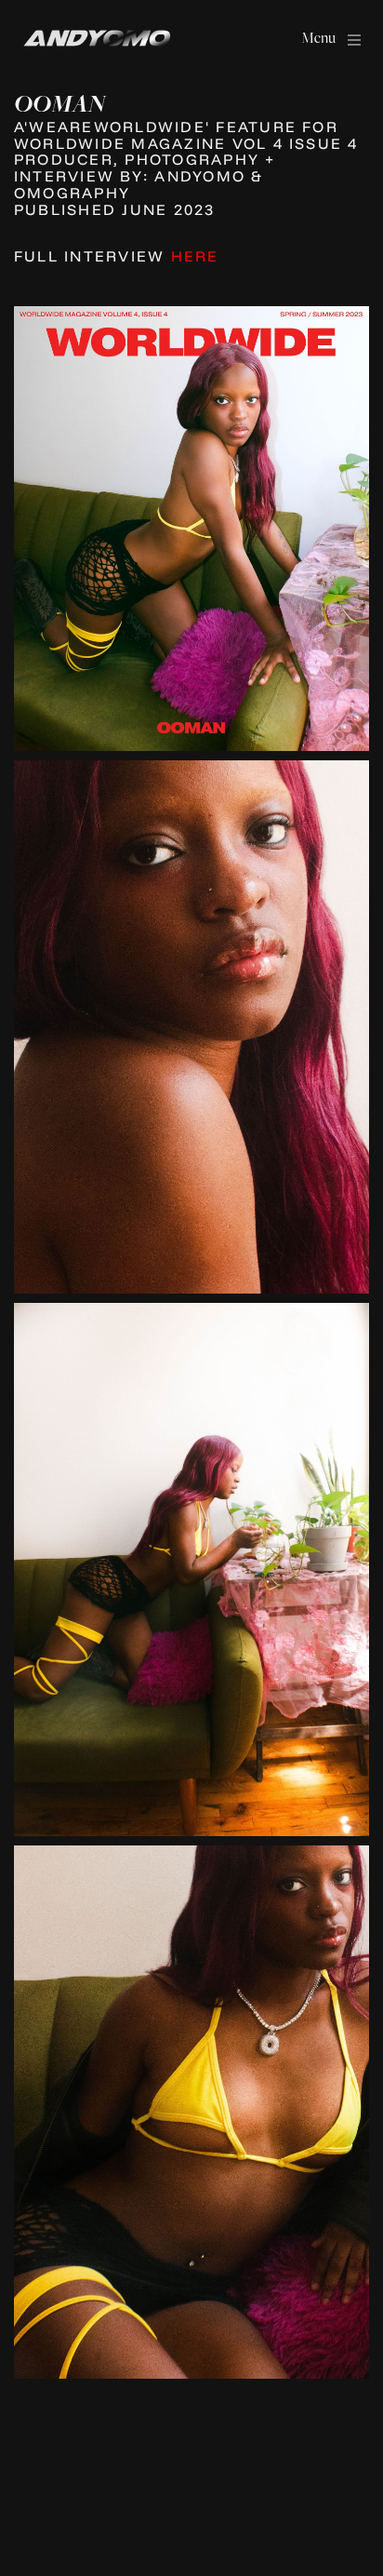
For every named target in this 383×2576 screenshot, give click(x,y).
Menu (318, 37)
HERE (195, 256)
